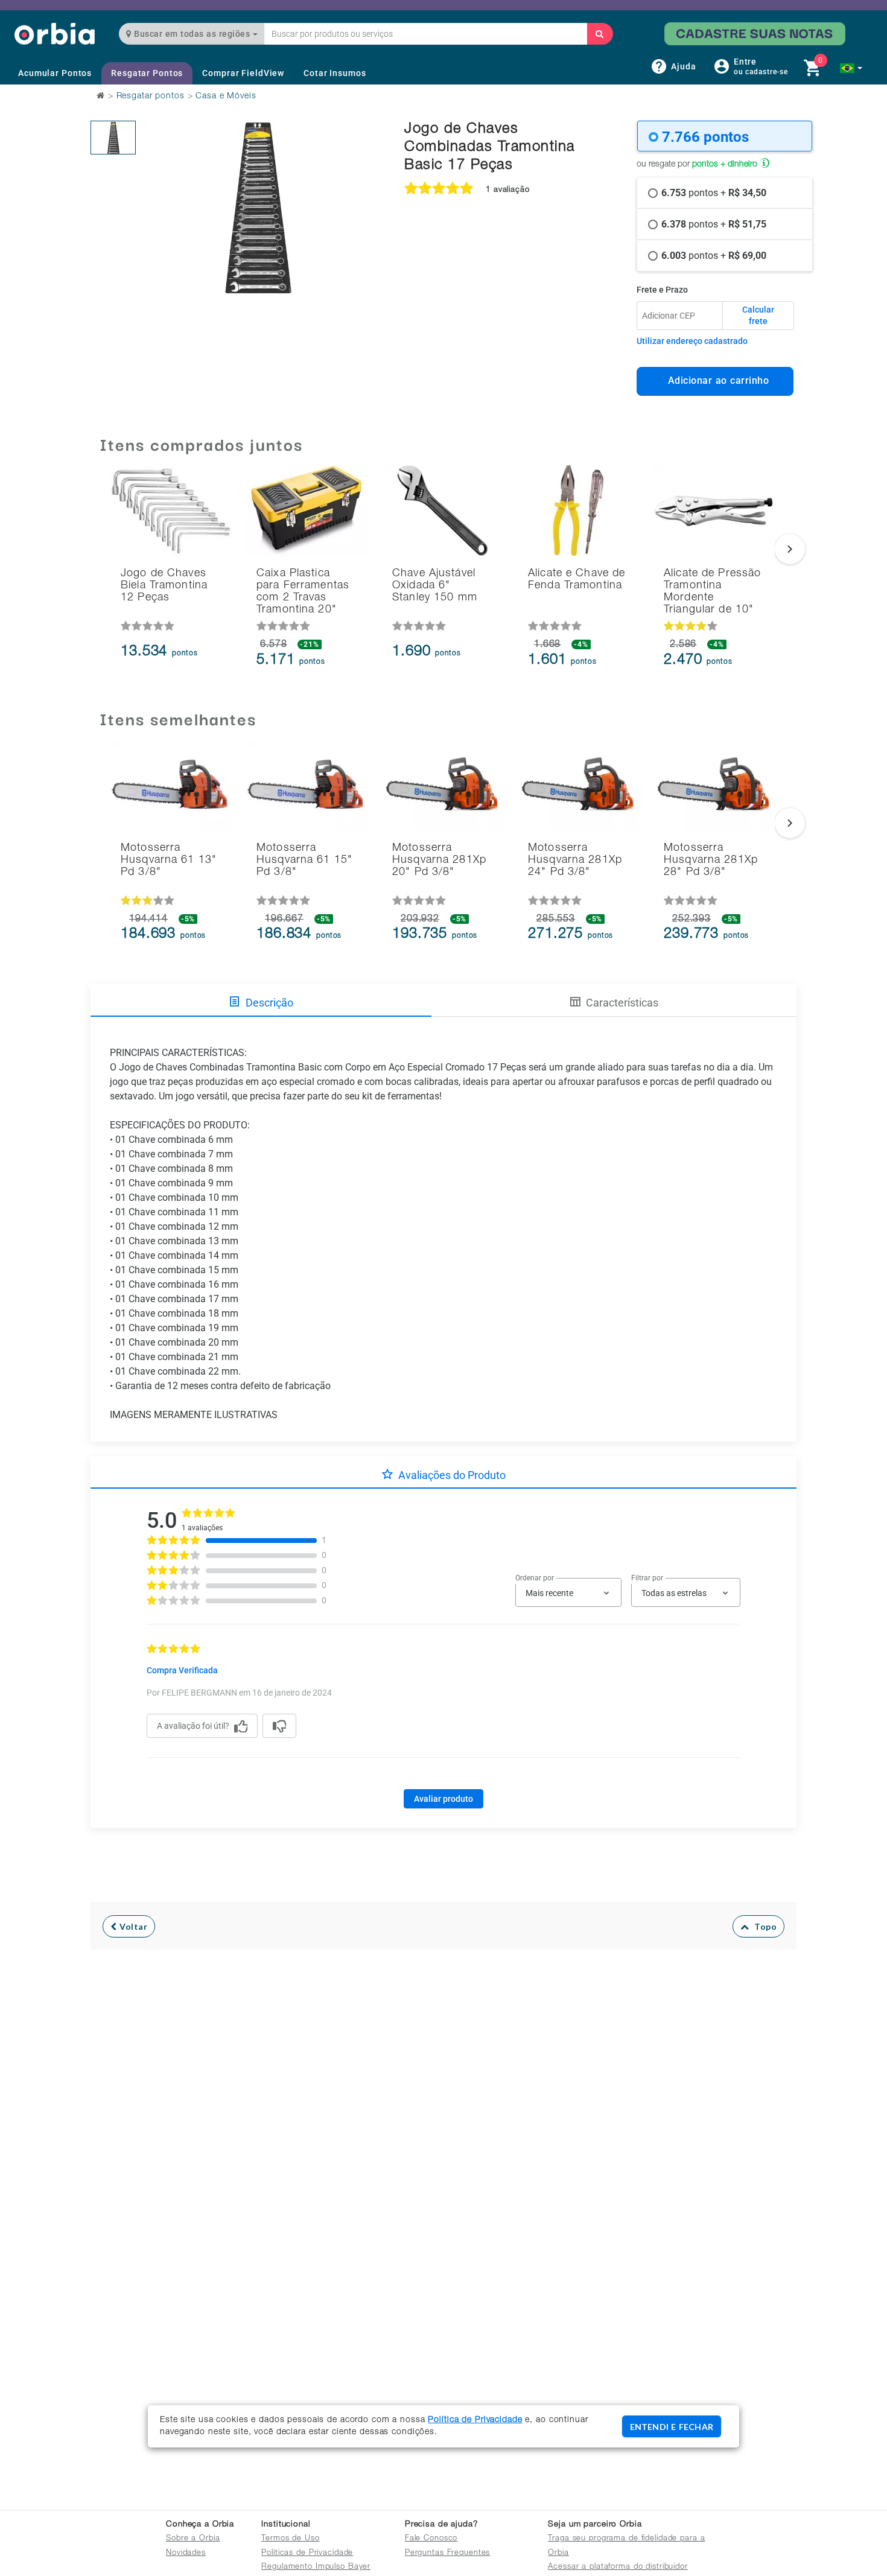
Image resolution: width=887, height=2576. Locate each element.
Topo (763, 1926)
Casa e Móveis (226, 97)
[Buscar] (600, 34)
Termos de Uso (290, 2539)
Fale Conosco (431, 2539)
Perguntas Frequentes (448, 2553)
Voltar (132, 1926)
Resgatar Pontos (147, 73)
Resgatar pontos (151, 97)
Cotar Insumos (335, 73)
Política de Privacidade (475, 2420)
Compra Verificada (182, 1670)
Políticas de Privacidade (307, 2553)
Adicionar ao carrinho (715, 380)
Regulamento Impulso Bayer (316, 2567)
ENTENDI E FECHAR (672, 2427)
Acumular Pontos (55, 73)
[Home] (55, 33)
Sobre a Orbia (193, 2539)
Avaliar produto (443, 1799)
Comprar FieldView (243, 73)
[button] (851, 68)
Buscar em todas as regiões (192, 34)
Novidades (186, 2553)
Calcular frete (758, 316)
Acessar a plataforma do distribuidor (618, 2567)
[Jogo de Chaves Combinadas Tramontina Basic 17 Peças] (113, 138)
